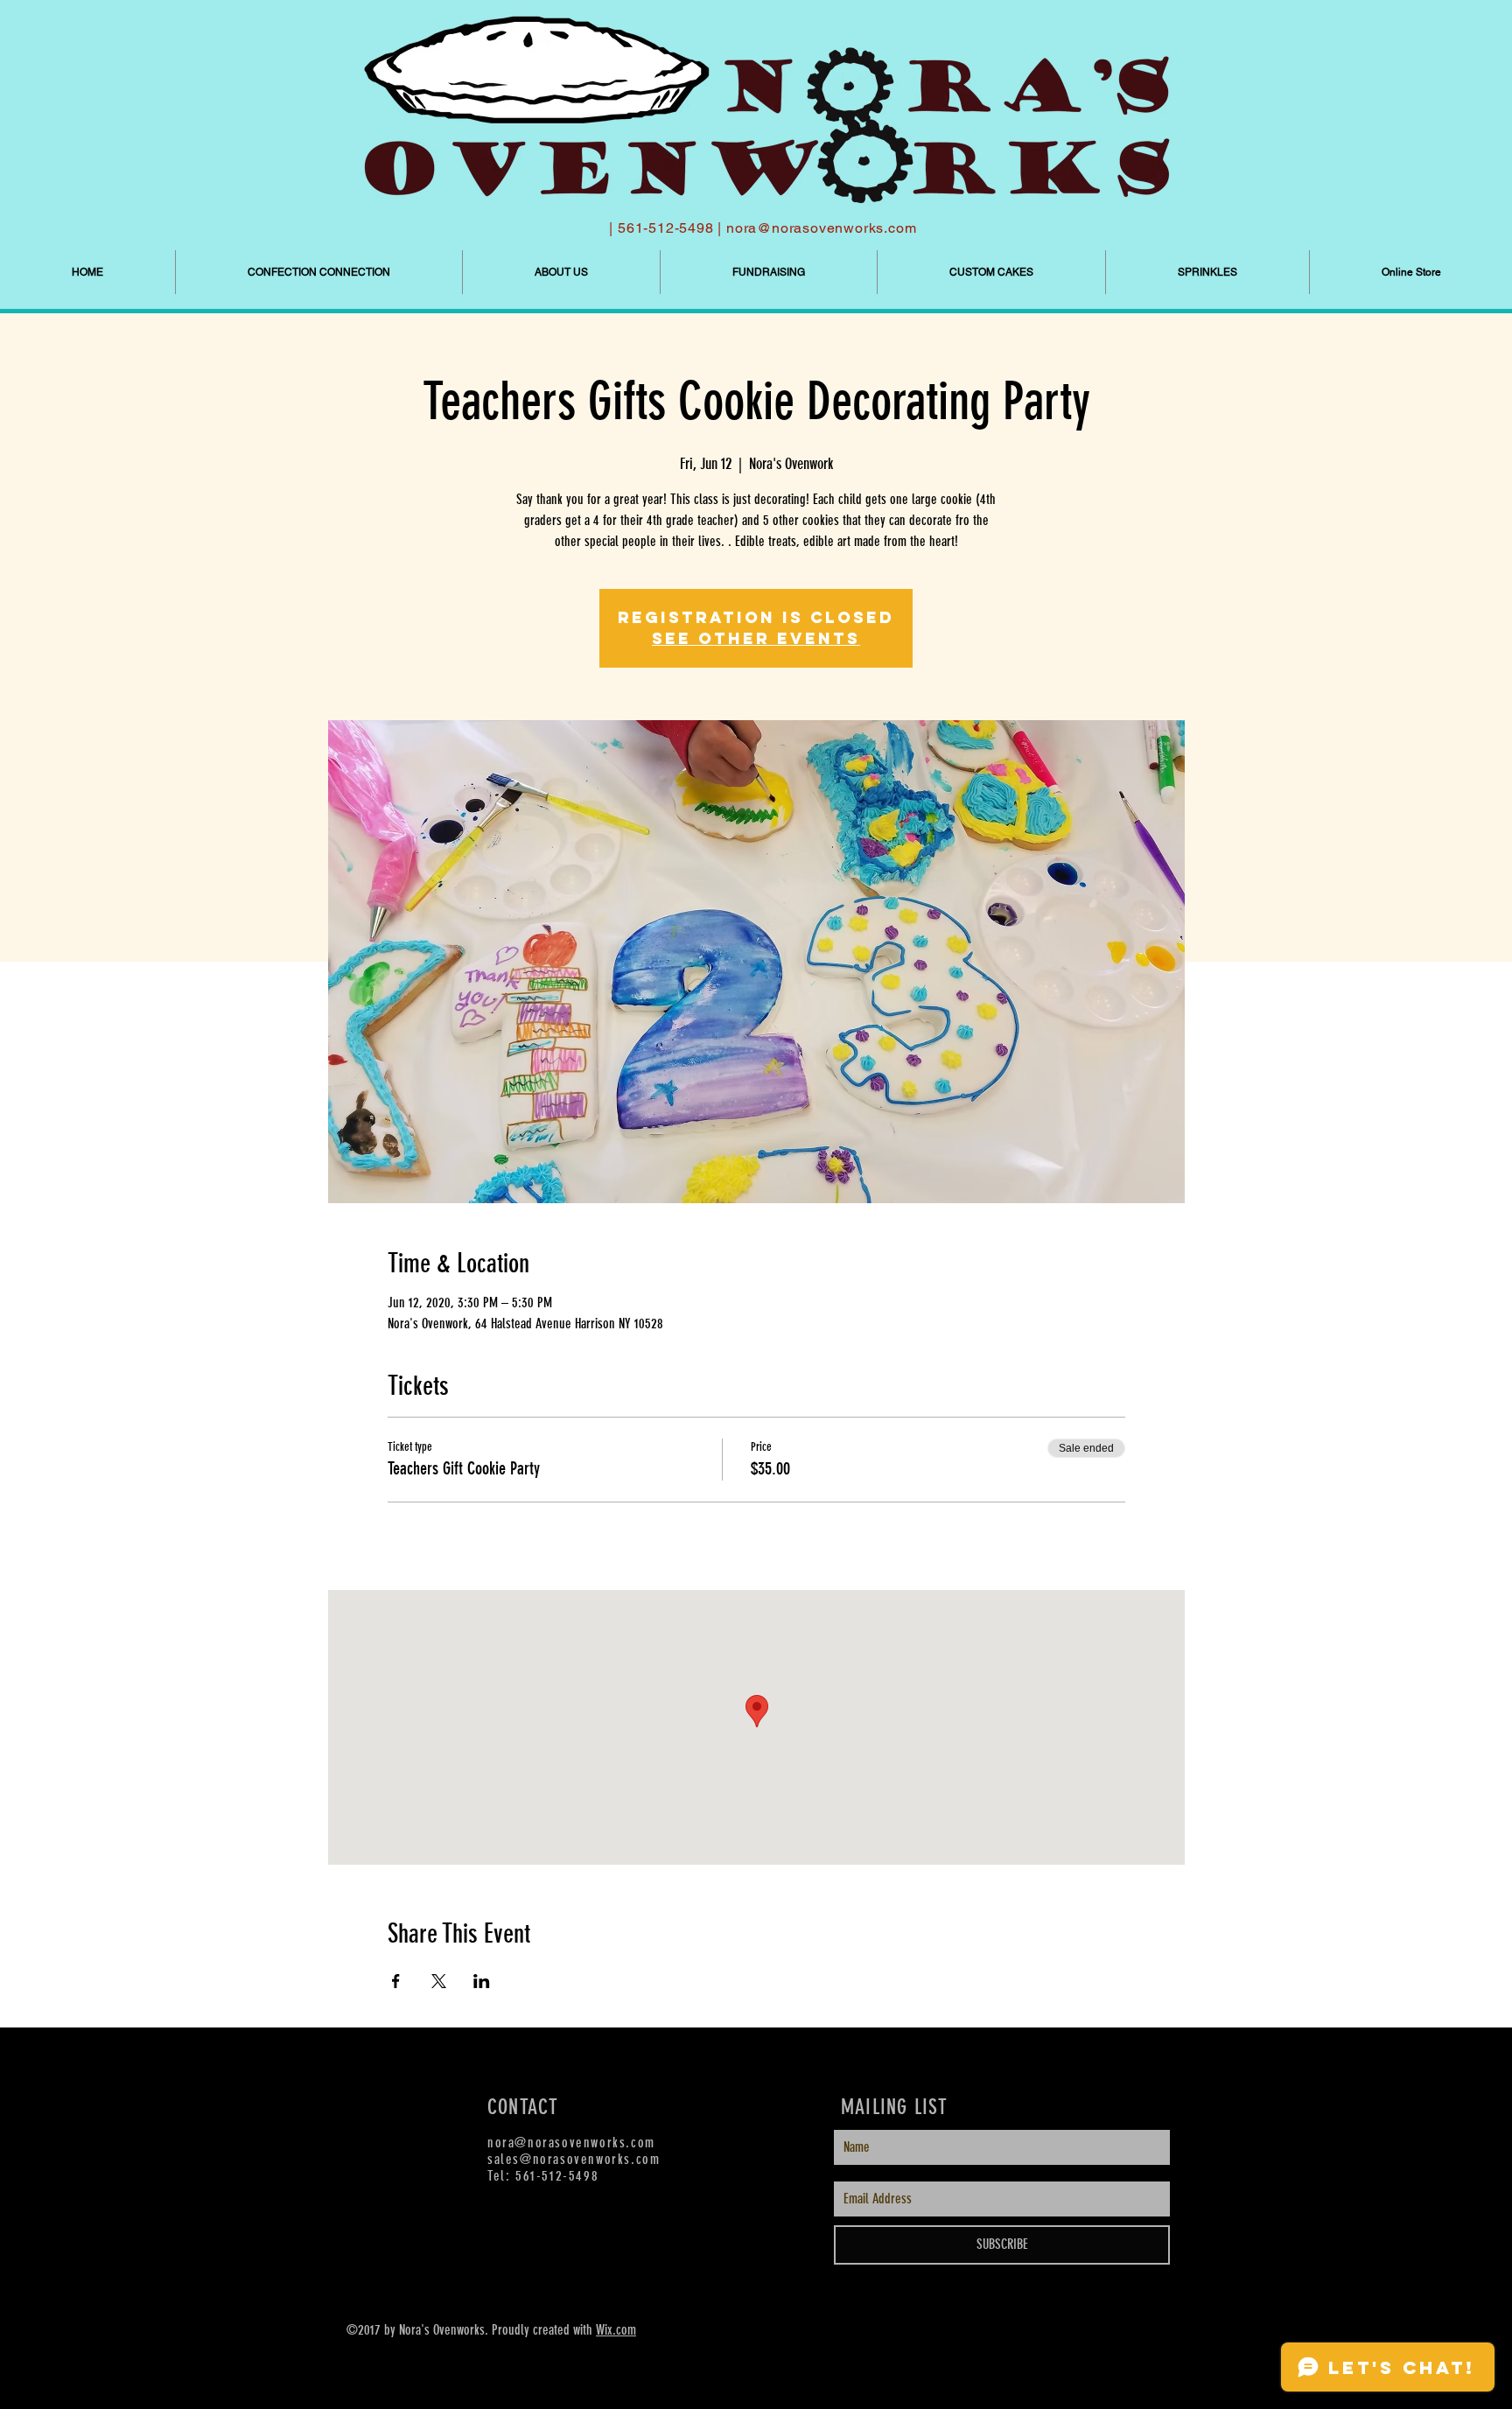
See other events (756, 638)
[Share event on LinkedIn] (482, 1981)
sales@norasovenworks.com (574, 2159)
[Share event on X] (439, 1981)
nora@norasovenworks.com (821, 228)
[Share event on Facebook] (396, 1981)
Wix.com (616, 2330)
